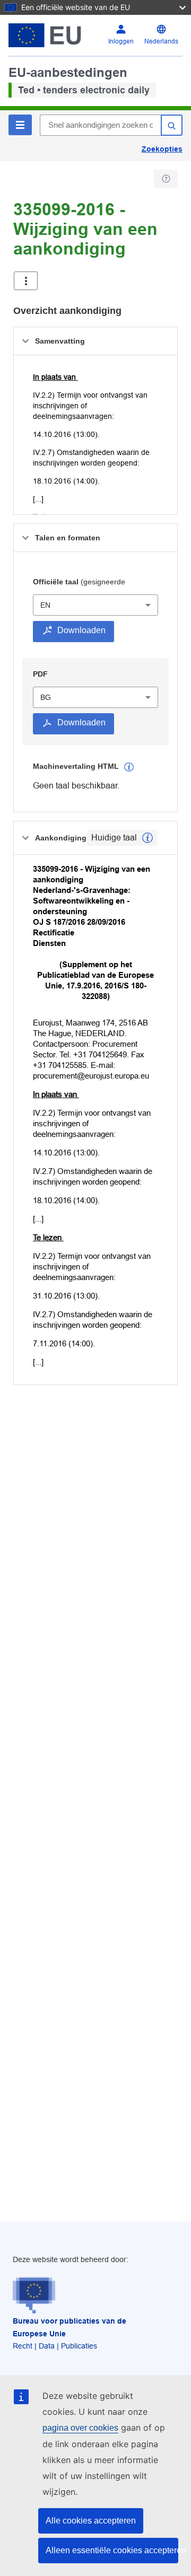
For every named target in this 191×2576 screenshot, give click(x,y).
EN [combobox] (45, 605)
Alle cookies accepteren (91, 2521)
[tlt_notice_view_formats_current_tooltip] (147, 838)
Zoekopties (162, 149)
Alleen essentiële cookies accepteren (112, 2550)
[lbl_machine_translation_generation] (129, 767)
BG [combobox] (46, 697)
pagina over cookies (80, 2428)
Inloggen (121, 41)
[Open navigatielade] (26, 281)
